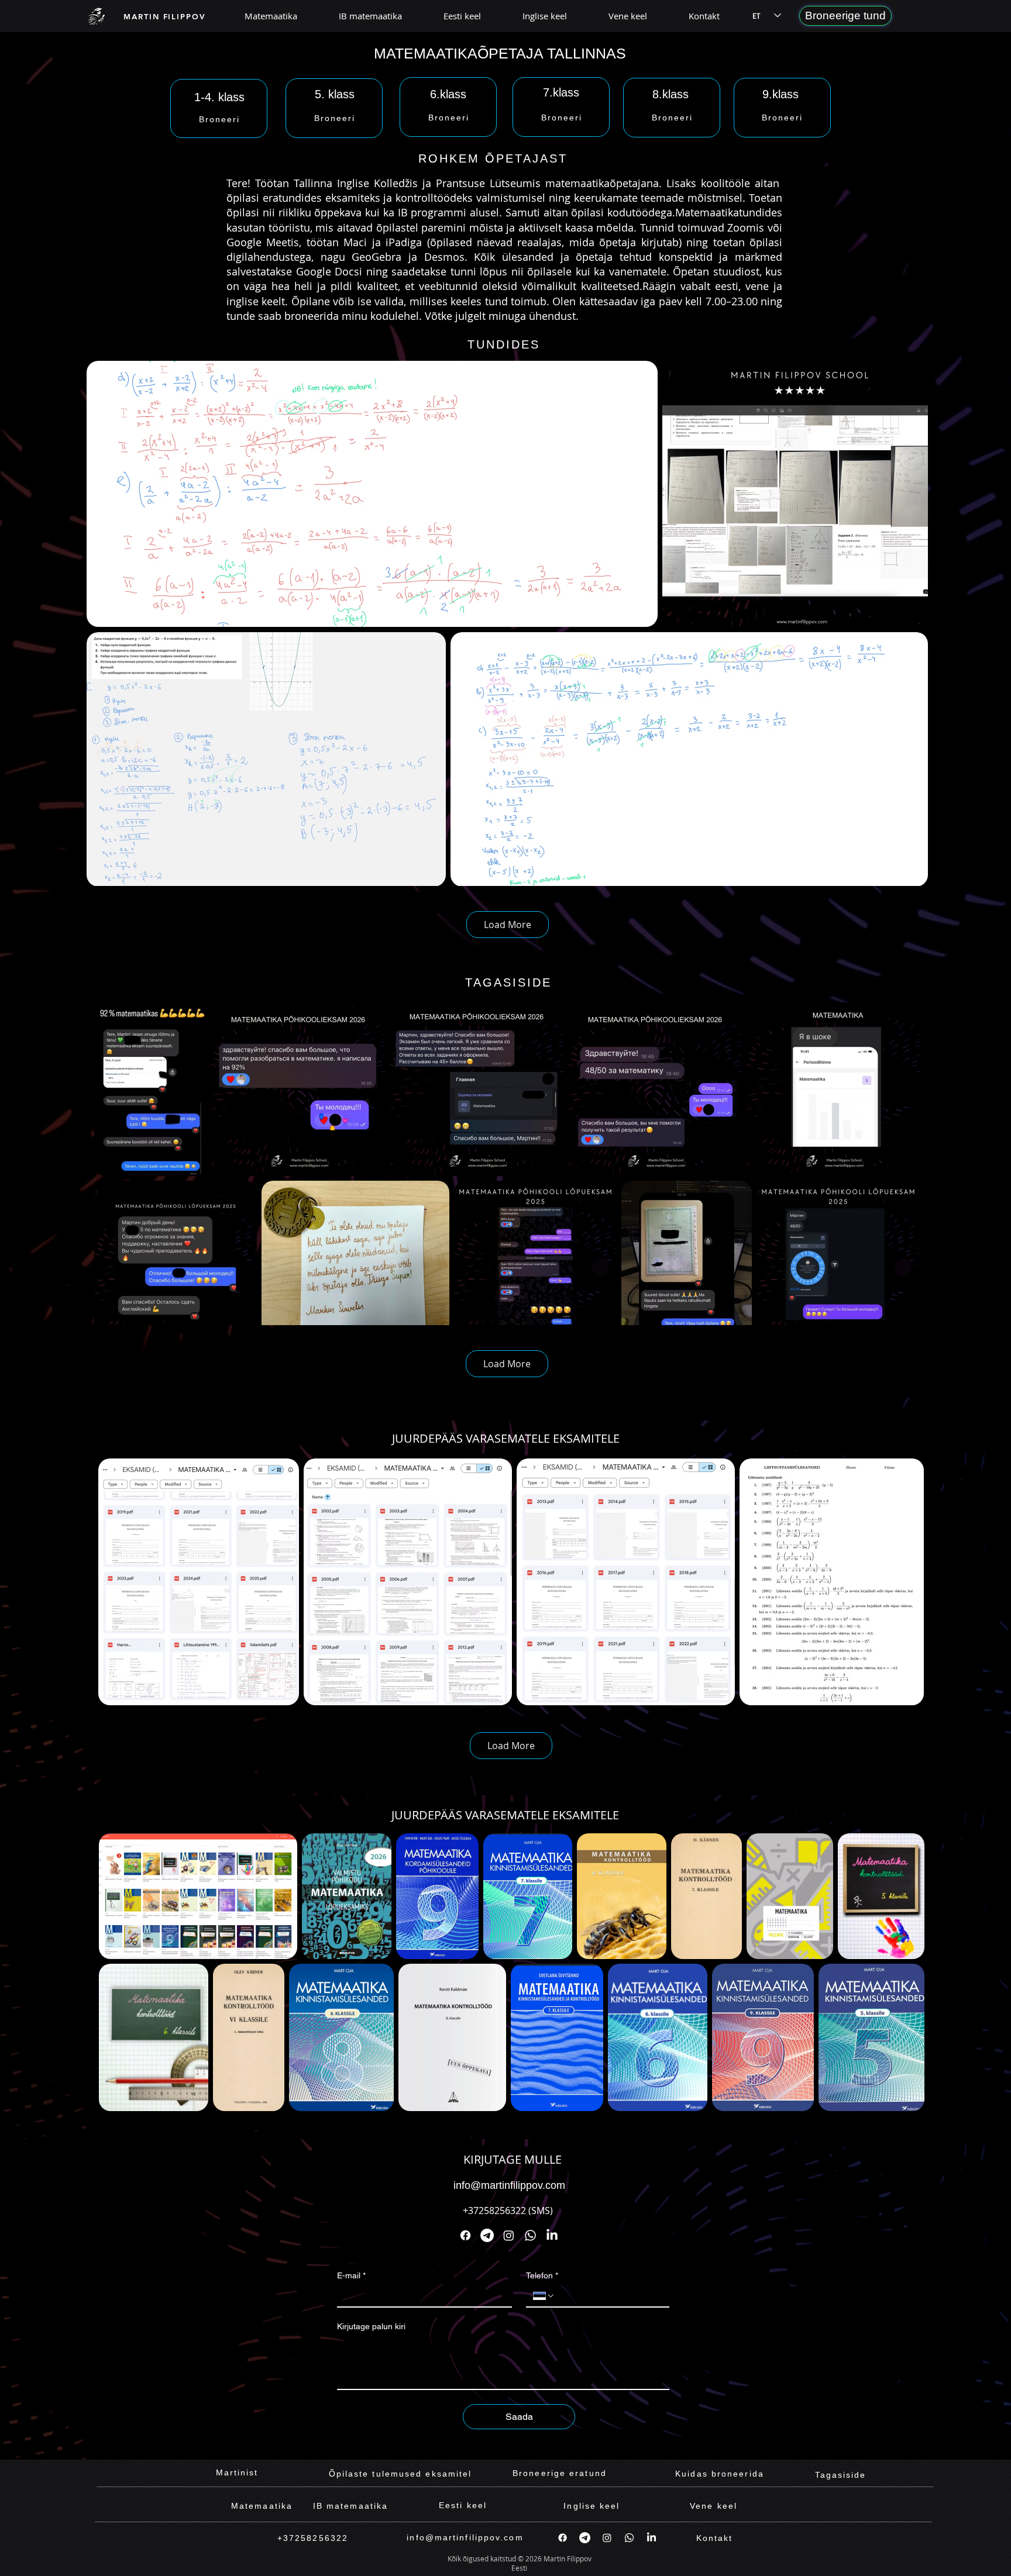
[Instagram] (509, 2235)
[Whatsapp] (530, 2235)
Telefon (542, 2275)
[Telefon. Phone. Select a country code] (544, 2296)
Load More (508, 925)
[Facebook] (465, 2235)
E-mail (351, 2275)
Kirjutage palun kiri (371, 2326)
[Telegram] (487, 2235)
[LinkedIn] (552, 2235)
